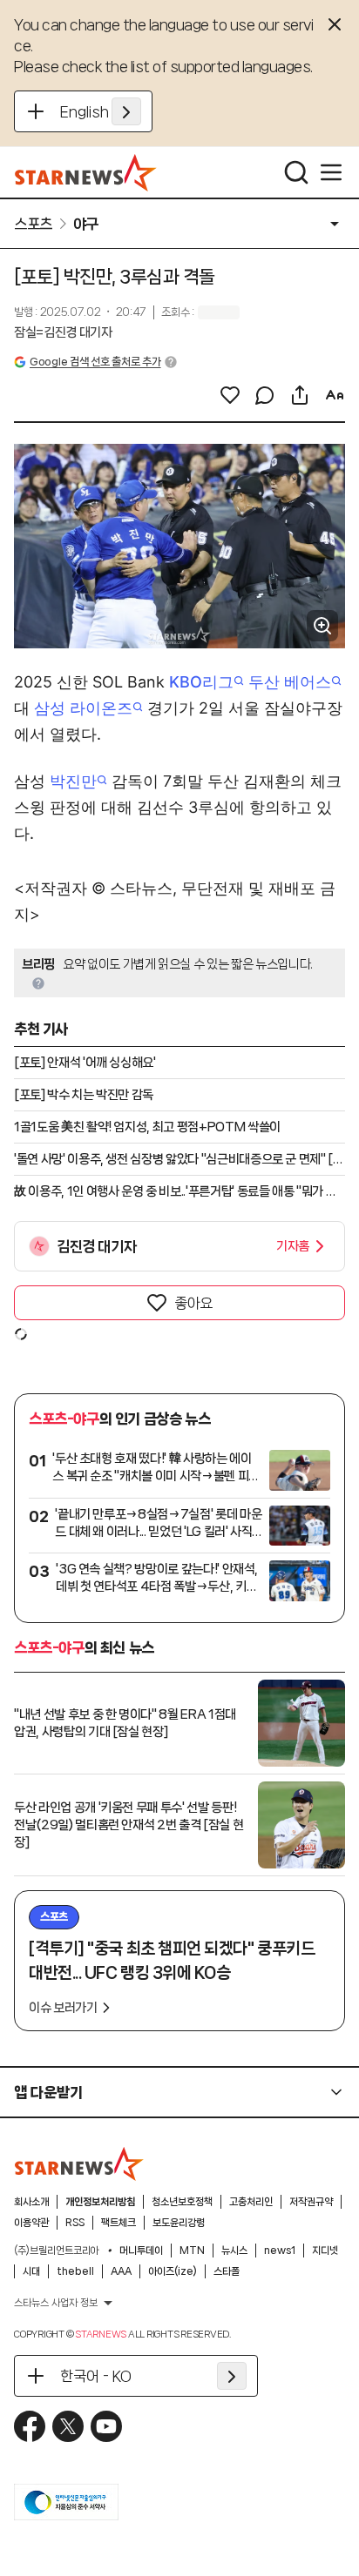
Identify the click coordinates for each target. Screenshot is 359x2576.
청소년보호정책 (182, 2202)
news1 (280, 2251)
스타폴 (227, 2271)
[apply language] (126, 111)
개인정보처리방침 (100, 2202)
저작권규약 (311, 2202)
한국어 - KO (96, 2376)
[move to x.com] (68, 2426)
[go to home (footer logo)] (79, 2163)
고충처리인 (251, 2202)
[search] (296, 172)
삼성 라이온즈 (83, 708)
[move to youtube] (106, 2426)
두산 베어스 (290, 682)
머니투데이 (141, 2251)
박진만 (73, 781)
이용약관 (31, 2223)
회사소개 (31, 2202)
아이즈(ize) (173, 2271)
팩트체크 (119, 2223)
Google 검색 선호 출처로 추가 (95, 362)
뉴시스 (234, 2251)
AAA (121, 2271)
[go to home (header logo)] (86, 172)
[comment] (265, 395)
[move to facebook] (30, 2426)
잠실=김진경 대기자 (63, 332)
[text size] (335, 395)
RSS (75, 2223)
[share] (300, 395)
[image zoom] (322, 626)
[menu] (331, 172)
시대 (31, 2271)
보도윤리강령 (179, 2223)
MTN (192, 2251)
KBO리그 (201, 682)
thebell (75, 2271)
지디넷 (325, 2251)
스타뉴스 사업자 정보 (56, 2303)
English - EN (101, 111)
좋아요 (193, 1303)
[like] (230, 395)
